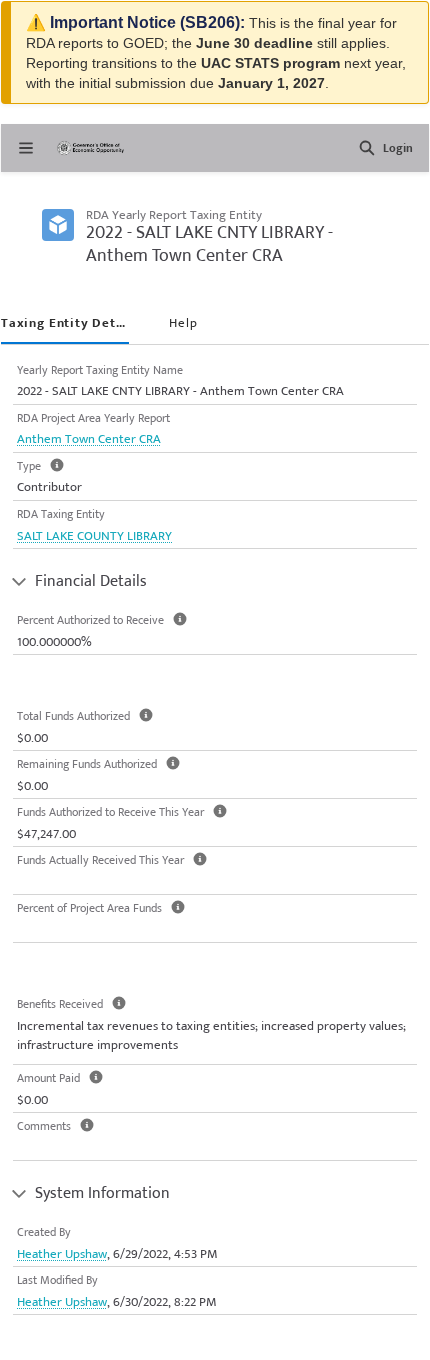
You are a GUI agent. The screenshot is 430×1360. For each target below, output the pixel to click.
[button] (367, 148)
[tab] (65, 325)
